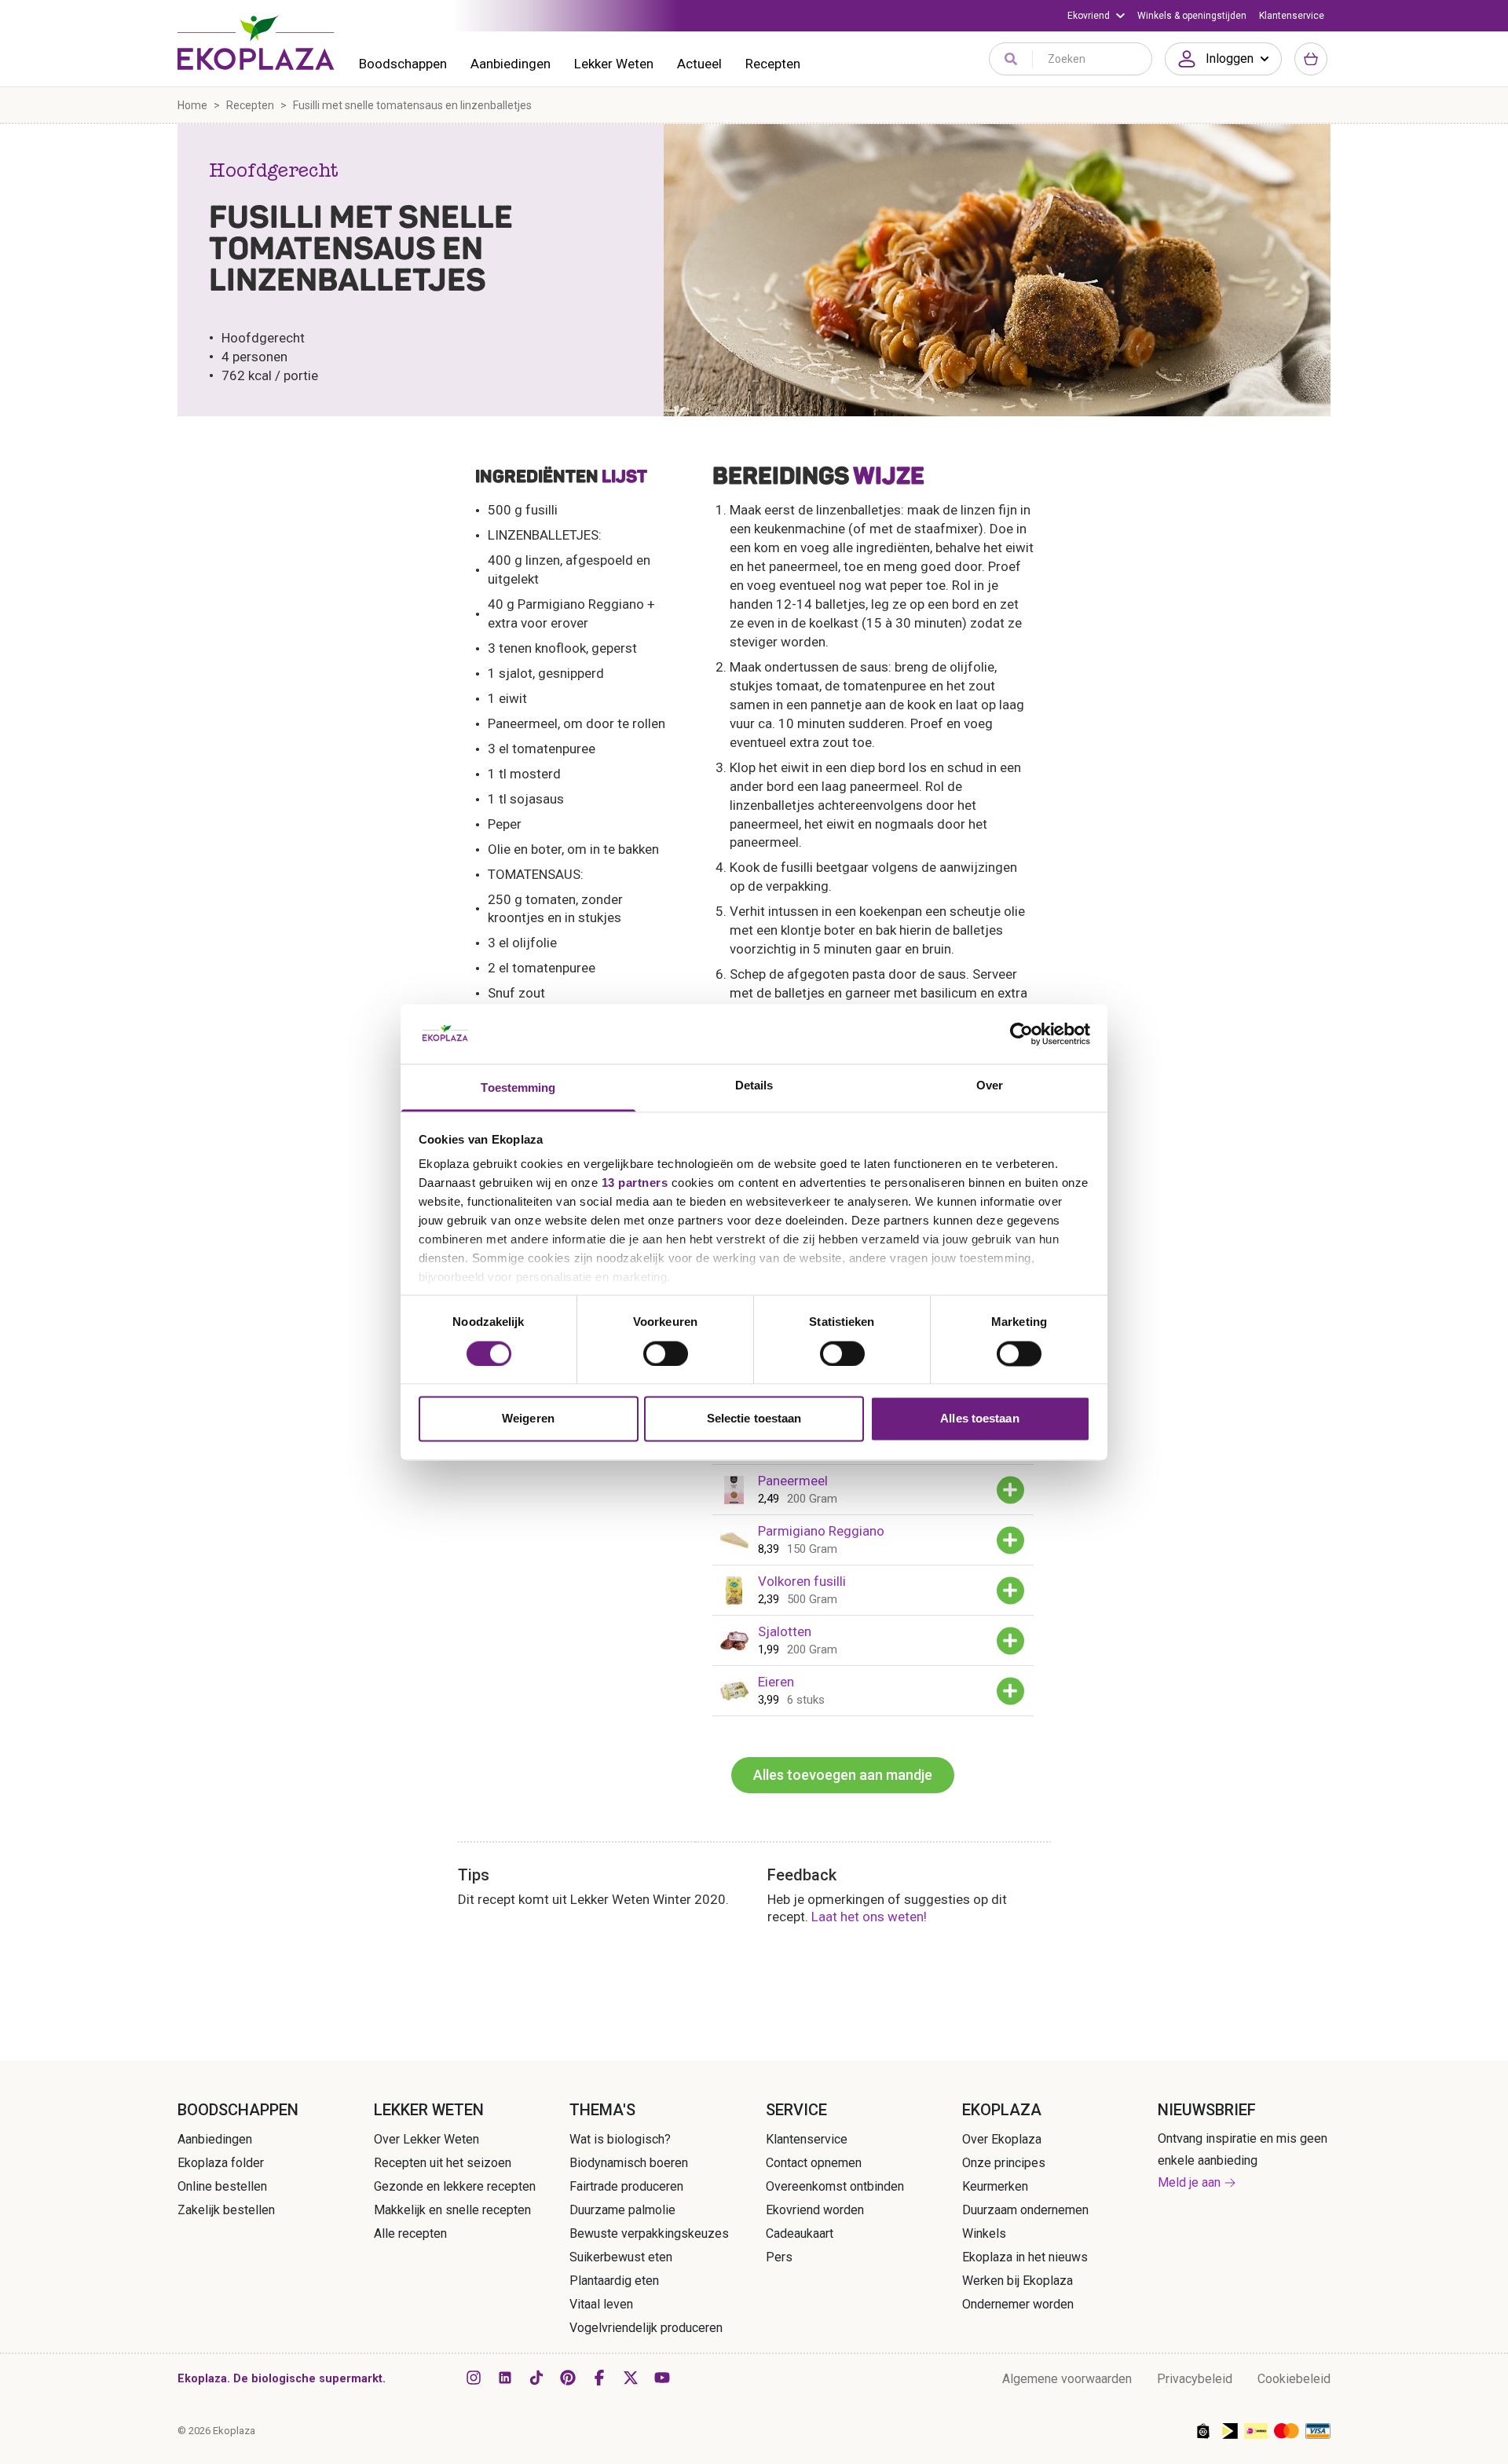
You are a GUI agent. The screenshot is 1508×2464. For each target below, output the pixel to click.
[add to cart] (1010, 1490)
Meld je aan (1189, 2182)
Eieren (776, 1682)
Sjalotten (785, 1631)
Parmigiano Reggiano (821, 1531)
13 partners (635, 1183)
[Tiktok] (536, 2378)
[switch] (666, 1353)
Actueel (699, 64)
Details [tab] (754, 1086)
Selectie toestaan (754, 1419)
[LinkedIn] (505, 2378)
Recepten (773, 64)
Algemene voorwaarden (1067, 2379)
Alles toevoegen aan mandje (843, 1775)
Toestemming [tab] (518, 1088)
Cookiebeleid (1294, 2379)
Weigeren (528, 1419)
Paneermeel (793, 1481)
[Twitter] (631, 2378)
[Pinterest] (568, 2378)
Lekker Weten (614, 64)
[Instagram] (474, 2378)
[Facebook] (599, 2378)
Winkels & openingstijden (1192, 16)
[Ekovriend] (1096, 16)
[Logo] (256, 42)
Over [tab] (990, 1086)
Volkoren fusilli (802, 1581)
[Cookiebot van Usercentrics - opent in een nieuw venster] (1021, 1034)
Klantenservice (1292, 16)
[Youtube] (662, 2378)
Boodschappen (403, 64)
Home (192, 105)
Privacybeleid (1195, 2379)
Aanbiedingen (511, 64)
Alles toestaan (979, 1419)
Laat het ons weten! (869, 1917)
